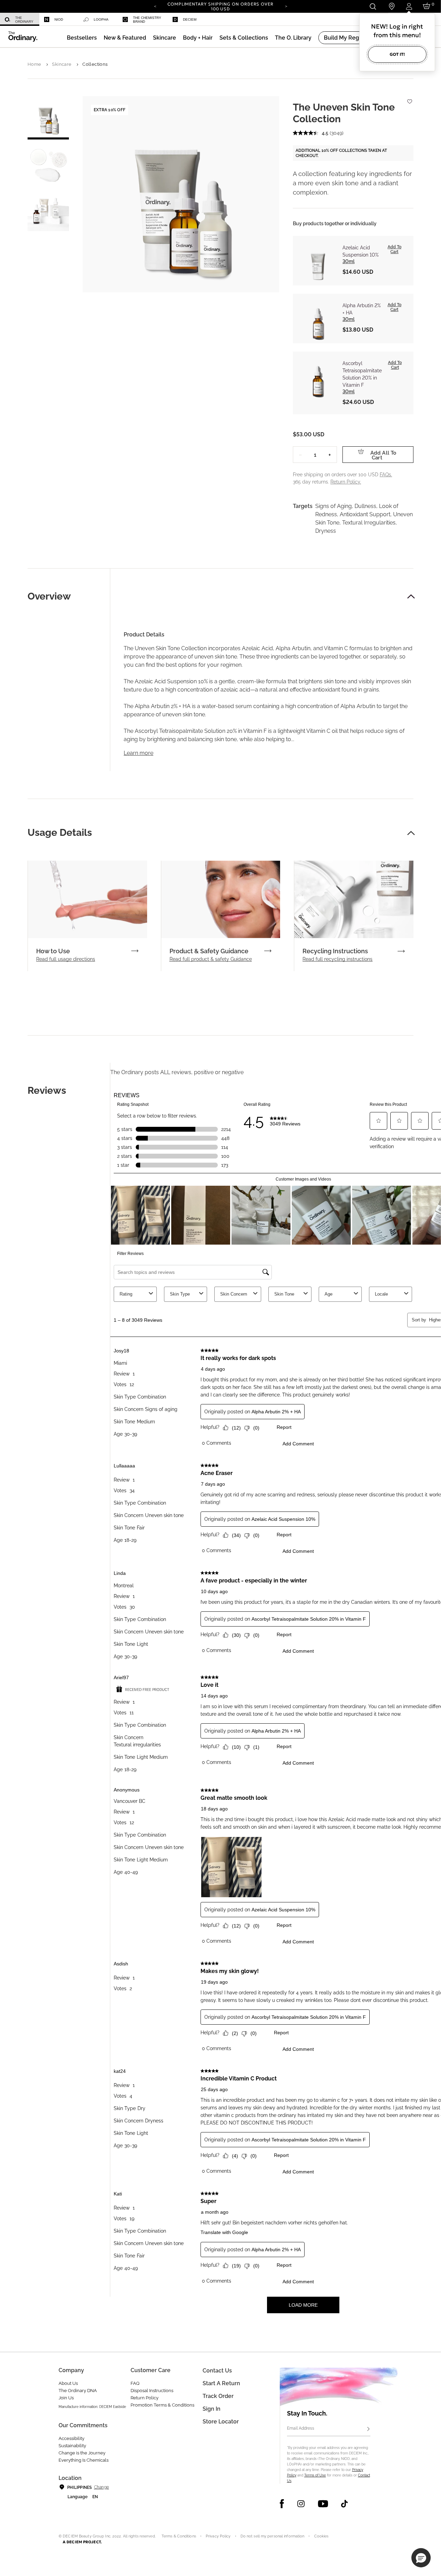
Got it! (397, 54)
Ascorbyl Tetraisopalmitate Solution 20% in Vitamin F (362, 374)
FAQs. (386, 475)
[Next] (286, 6)
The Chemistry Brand (147, 20)
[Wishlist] (409, 98)
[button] (125, 38)
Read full (66, 959)
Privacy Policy (218, 2536)
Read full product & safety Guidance (211, 959)
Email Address (301, 2428)
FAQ (135, 2383)
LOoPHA (101, 19)
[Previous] (155, 6)
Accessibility (71, 2438)
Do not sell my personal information (273, 2536)
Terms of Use (315, 2475)
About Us (68, 2383)
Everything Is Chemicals (84, 2460)
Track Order (218, 2396)
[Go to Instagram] (301, 2504)
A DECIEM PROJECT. (82, 2542)
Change (101, 2487)
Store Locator (221, 2422)
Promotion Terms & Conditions (162, 2405)
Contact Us (217, 2371)
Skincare (62, 64)
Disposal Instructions (152, 2391)
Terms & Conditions (179, 2536)
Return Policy (145, 2398)
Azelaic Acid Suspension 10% (361, 251)
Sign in (212, 2409)
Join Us (66, 2398)
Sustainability (72, 2446)
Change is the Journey (82, 2453)
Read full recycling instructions (337, 959)
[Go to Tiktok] (344, 2504)
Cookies (321, 2536)
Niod (59, 19)
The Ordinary (24, 20)
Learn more (139, 753)
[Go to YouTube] (323, 2504)
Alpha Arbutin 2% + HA (362, 309)
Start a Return (221, 2383)
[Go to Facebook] (282, 2504)
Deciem (190, 19)
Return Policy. (346, 482)
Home (34, 64)
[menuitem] (20, 19)
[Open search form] (373, 6)
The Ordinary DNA (78, 2391)
